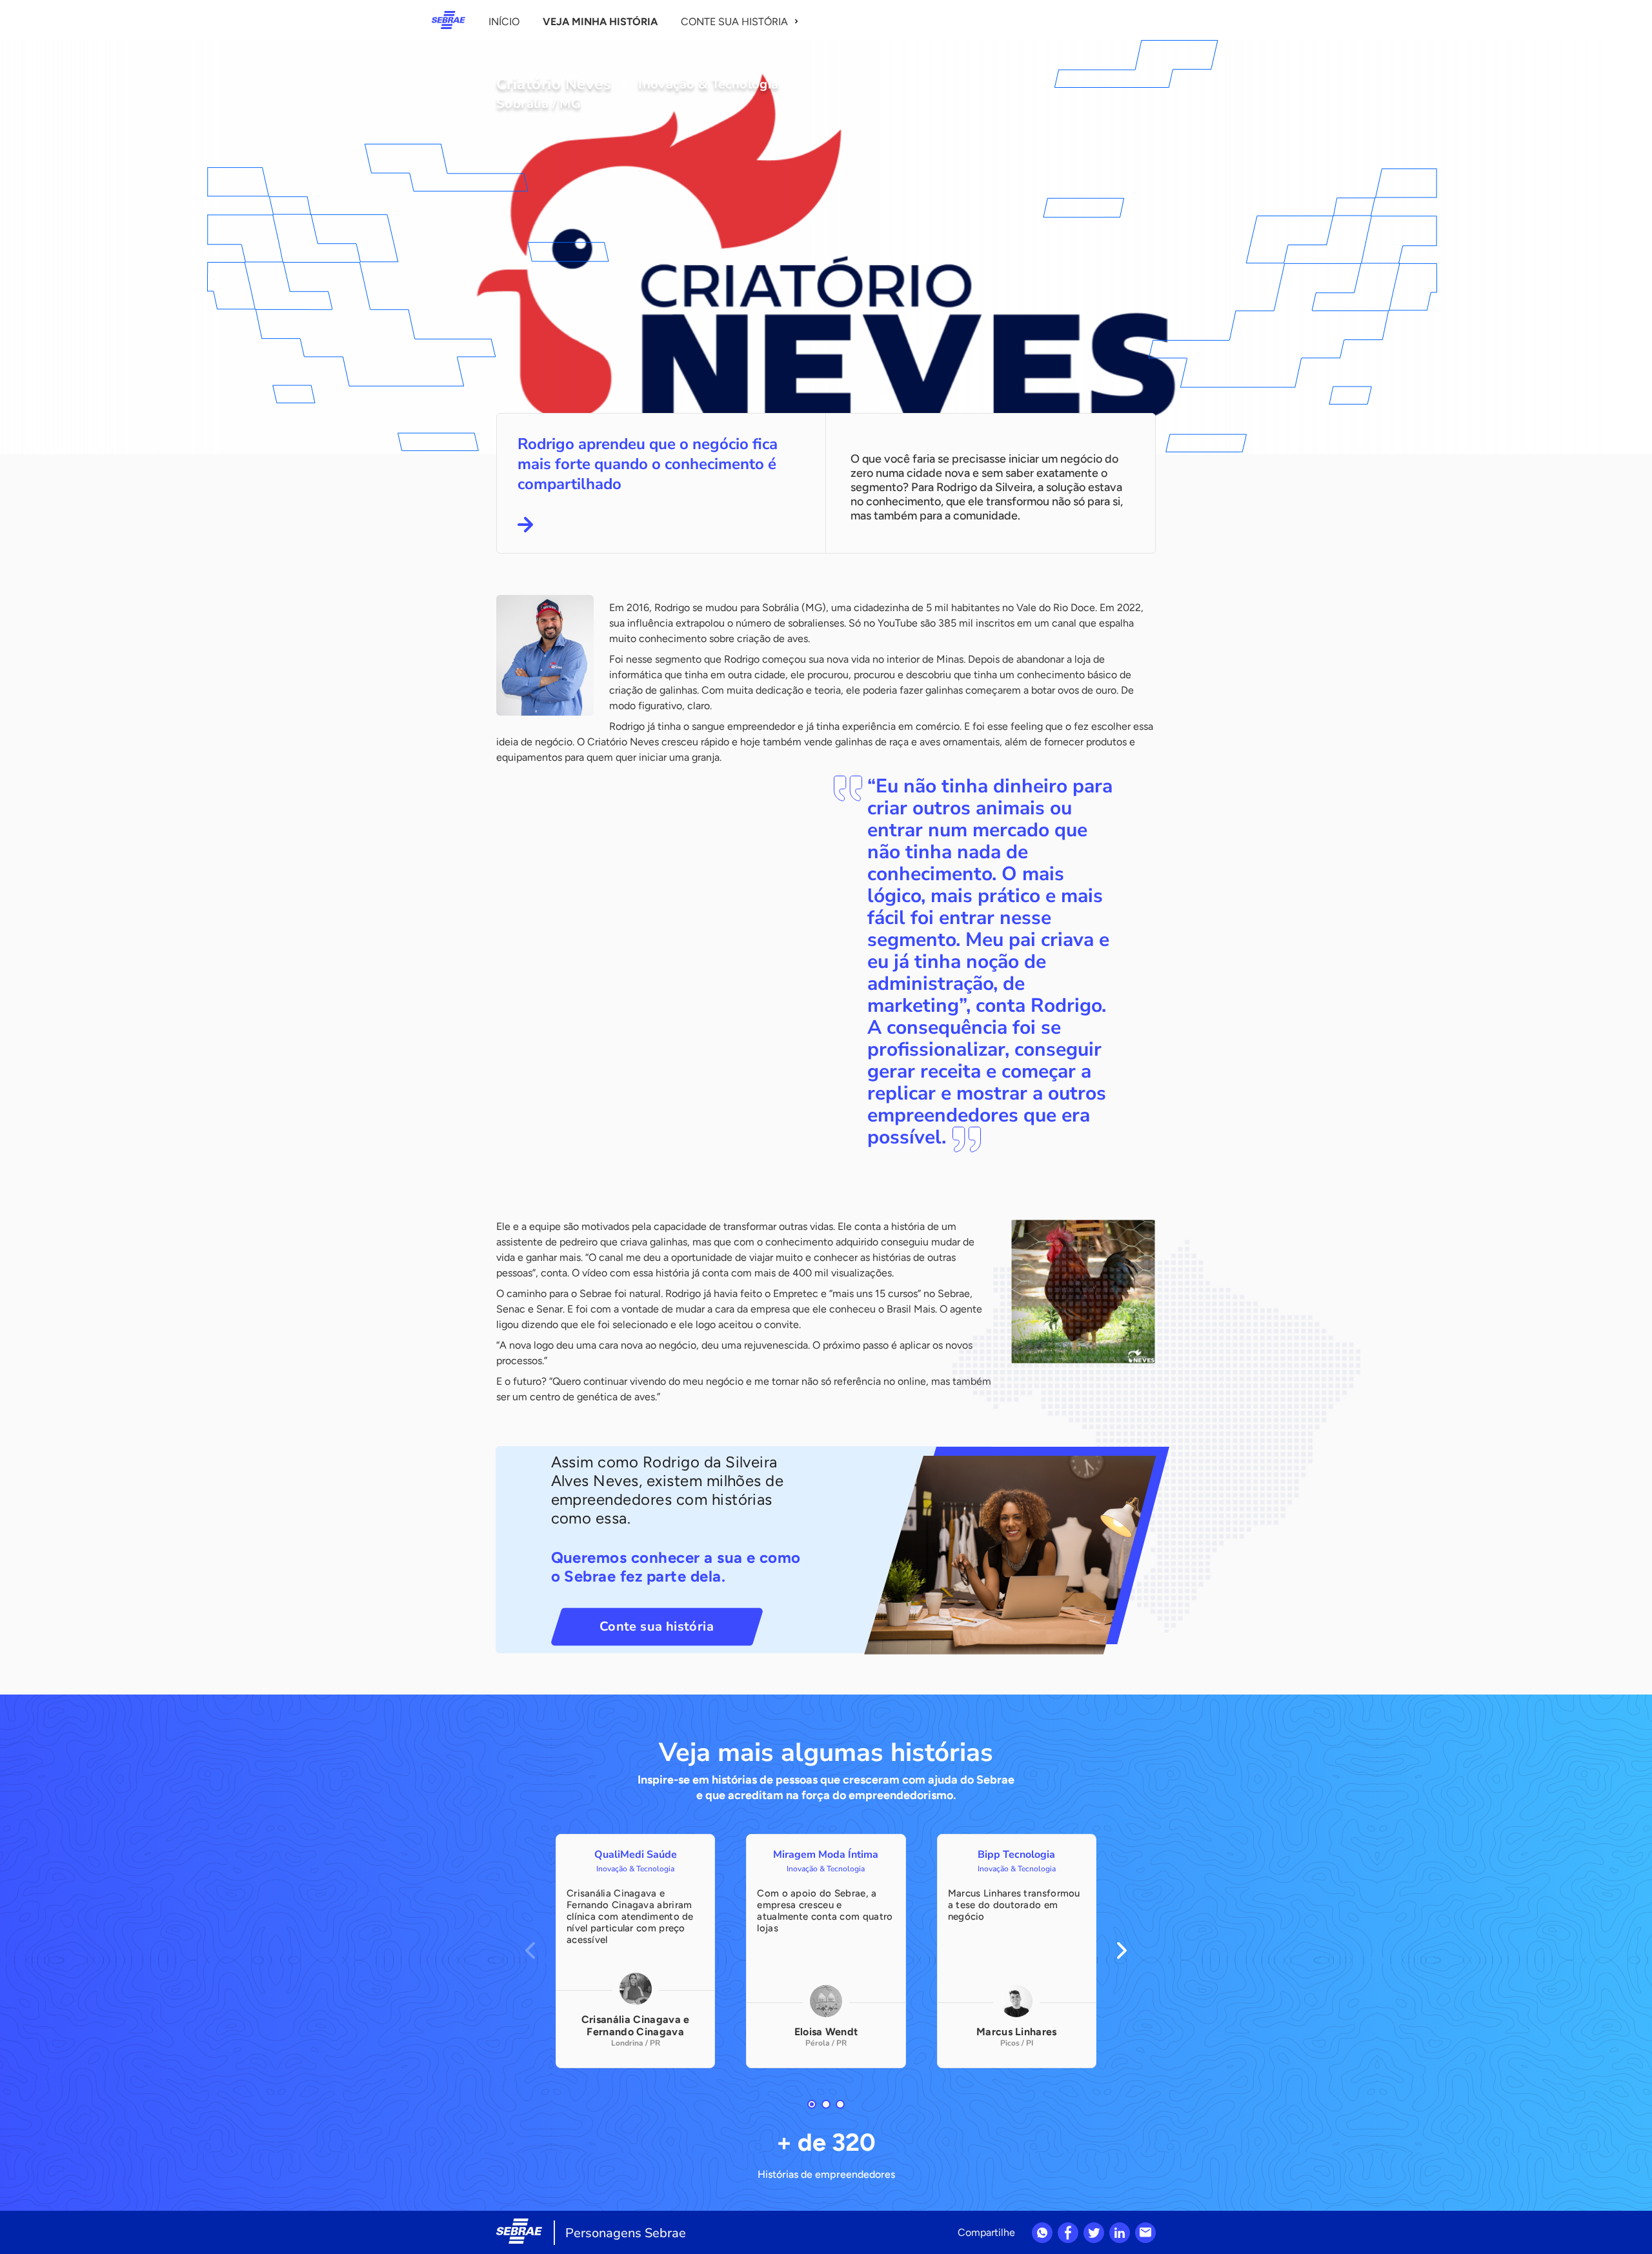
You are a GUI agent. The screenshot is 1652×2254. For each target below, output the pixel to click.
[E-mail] (1145, 2233)
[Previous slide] (530, 1951)
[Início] (448, 20)
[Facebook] (1068, 2233)
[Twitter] (1094, 2233)
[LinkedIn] (1120, 2233)
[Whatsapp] (1042, 2233)
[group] (635, 1951)
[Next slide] (1122, 1951)
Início (504, 22)
